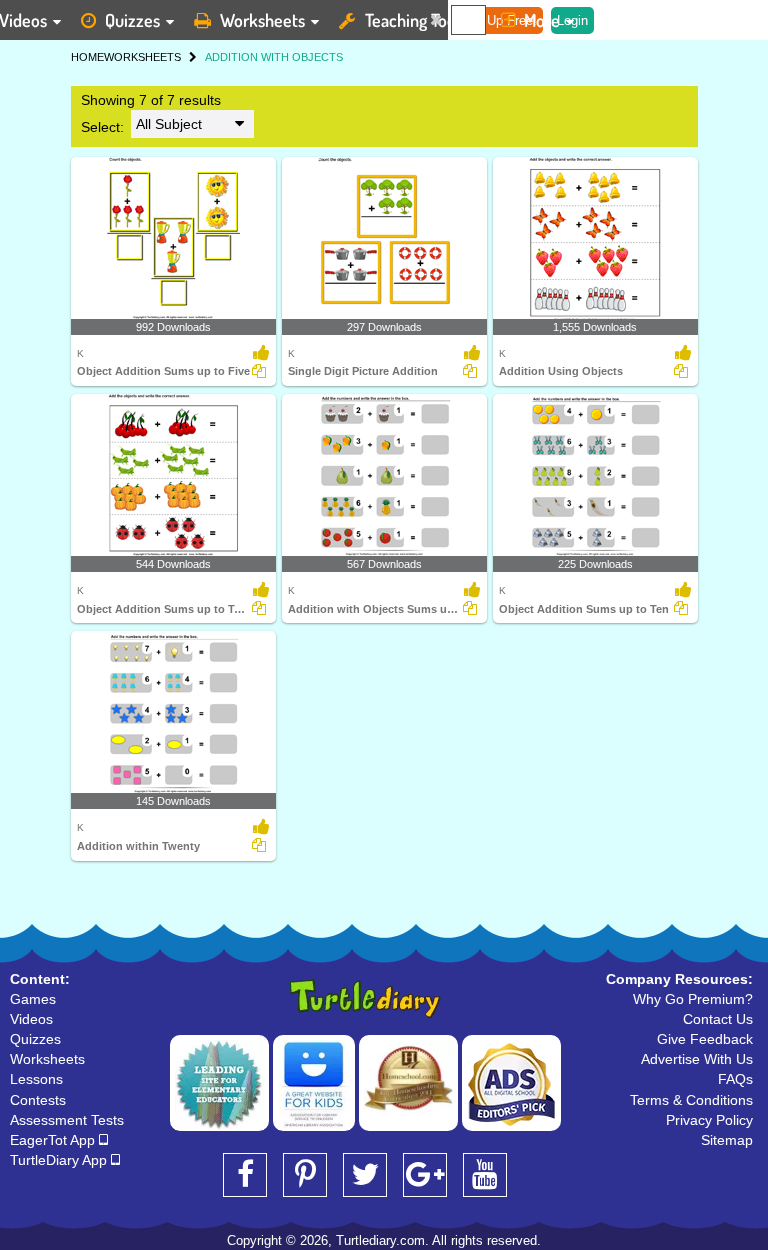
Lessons (36, 1079)
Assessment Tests (67, 1120)
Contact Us (718, 1019)
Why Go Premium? (693, 999)
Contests (38, 1100)
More (542, 20)
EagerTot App (54, 1140)
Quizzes (132, 20)
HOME (87, 57)
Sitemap (727, 1140)
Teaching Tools (416, 20)
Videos (31, 1019)
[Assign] (259, 371)
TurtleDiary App (60, 1160)
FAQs (735, 1079)
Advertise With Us (697, 1059)
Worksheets (262, 20)
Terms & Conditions (691, 1100)
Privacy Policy (709, 1120)
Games (33, 999)
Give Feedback (705, 1039)
